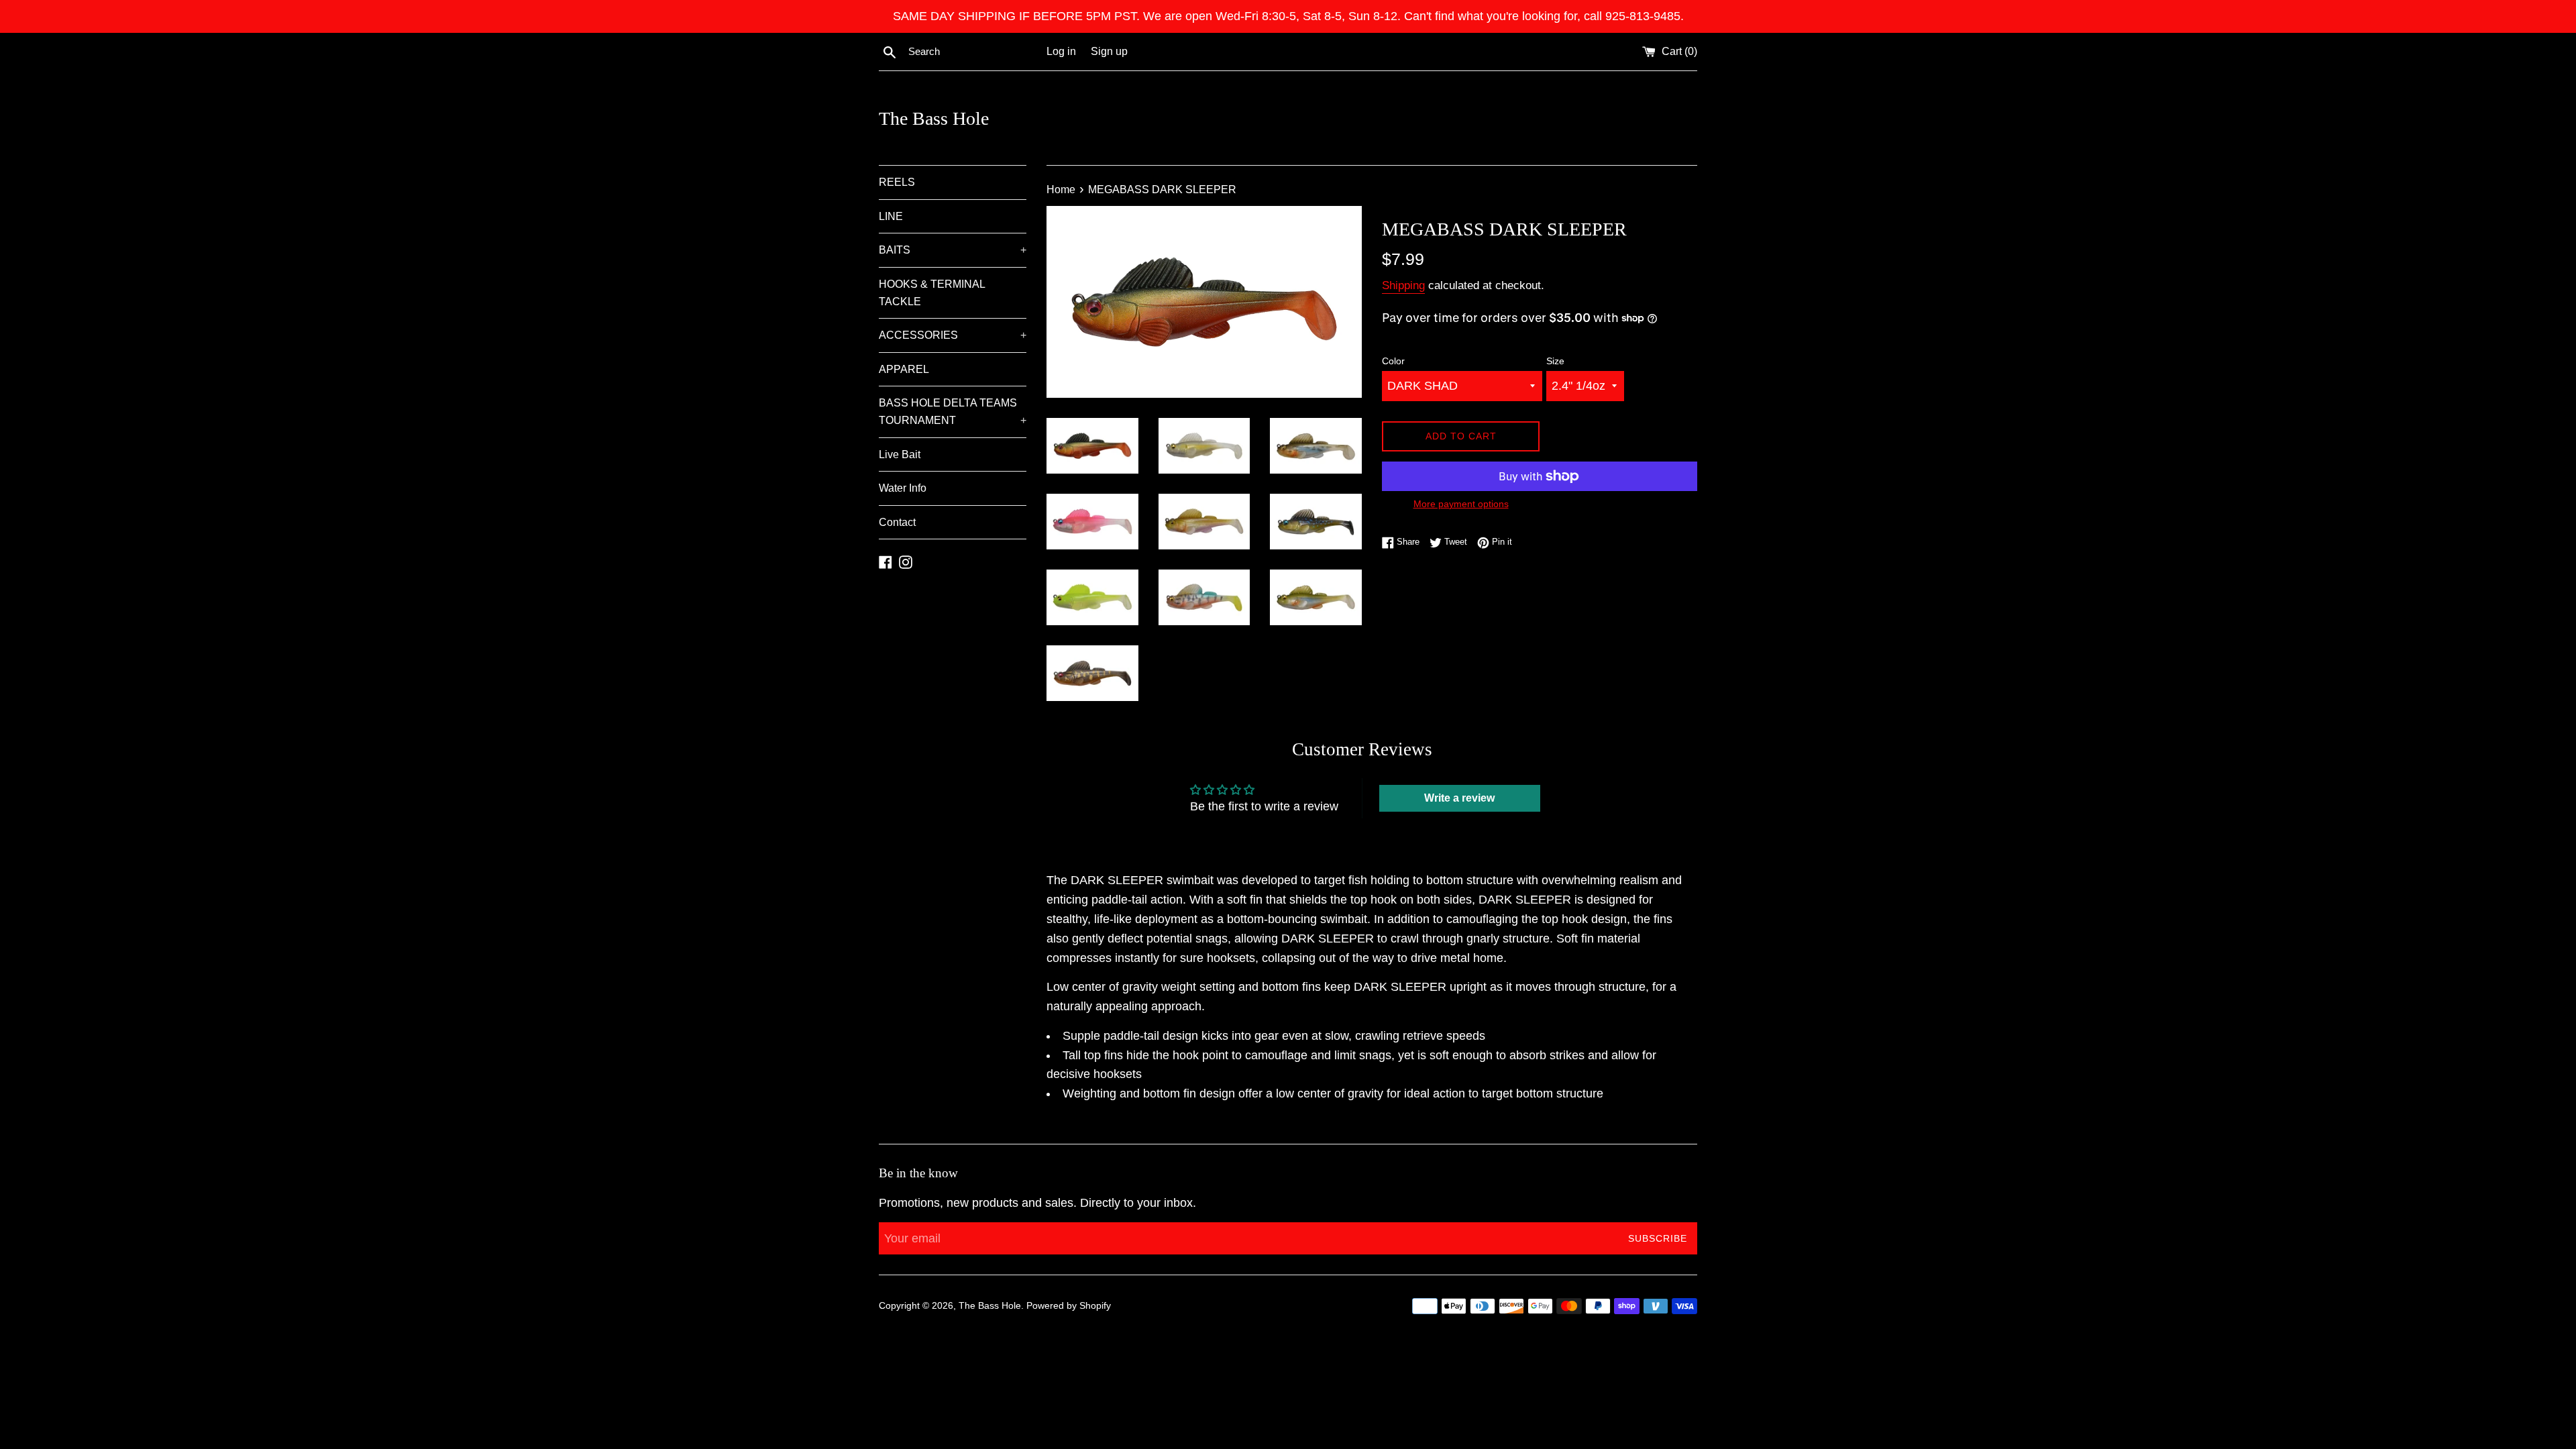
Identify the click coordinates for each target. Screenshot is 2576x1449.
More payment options (1461, 504)
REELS (897, 182)
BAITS (953, 250)
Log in (1061, 51)
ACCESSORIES (953, 335)
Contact (897, 522)
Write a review (1459, 798)
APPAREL (904, 369)
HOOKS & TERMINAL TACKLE (932, 293)
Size (1555, 361)
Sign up (1109, 51)
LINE (891, 216)
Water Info (903, 488)
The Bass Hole (934, 118)
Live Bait (900, 454)
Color (1393, 361)
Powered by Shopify (1069, 1305)
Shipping (1403, 285)
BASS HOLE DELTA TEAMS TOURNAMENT (953, 412)
